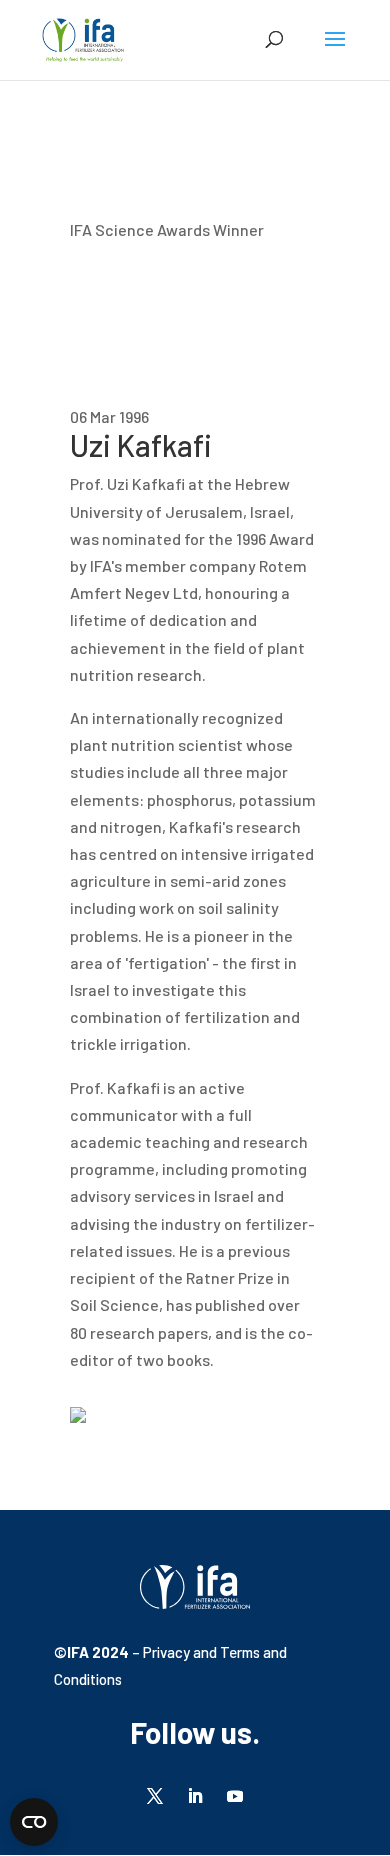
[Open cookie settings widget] (34, 1822)
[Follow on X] (155, 1796)
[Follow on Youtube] (235, 1796)
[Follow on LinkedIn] (195, 1796)
